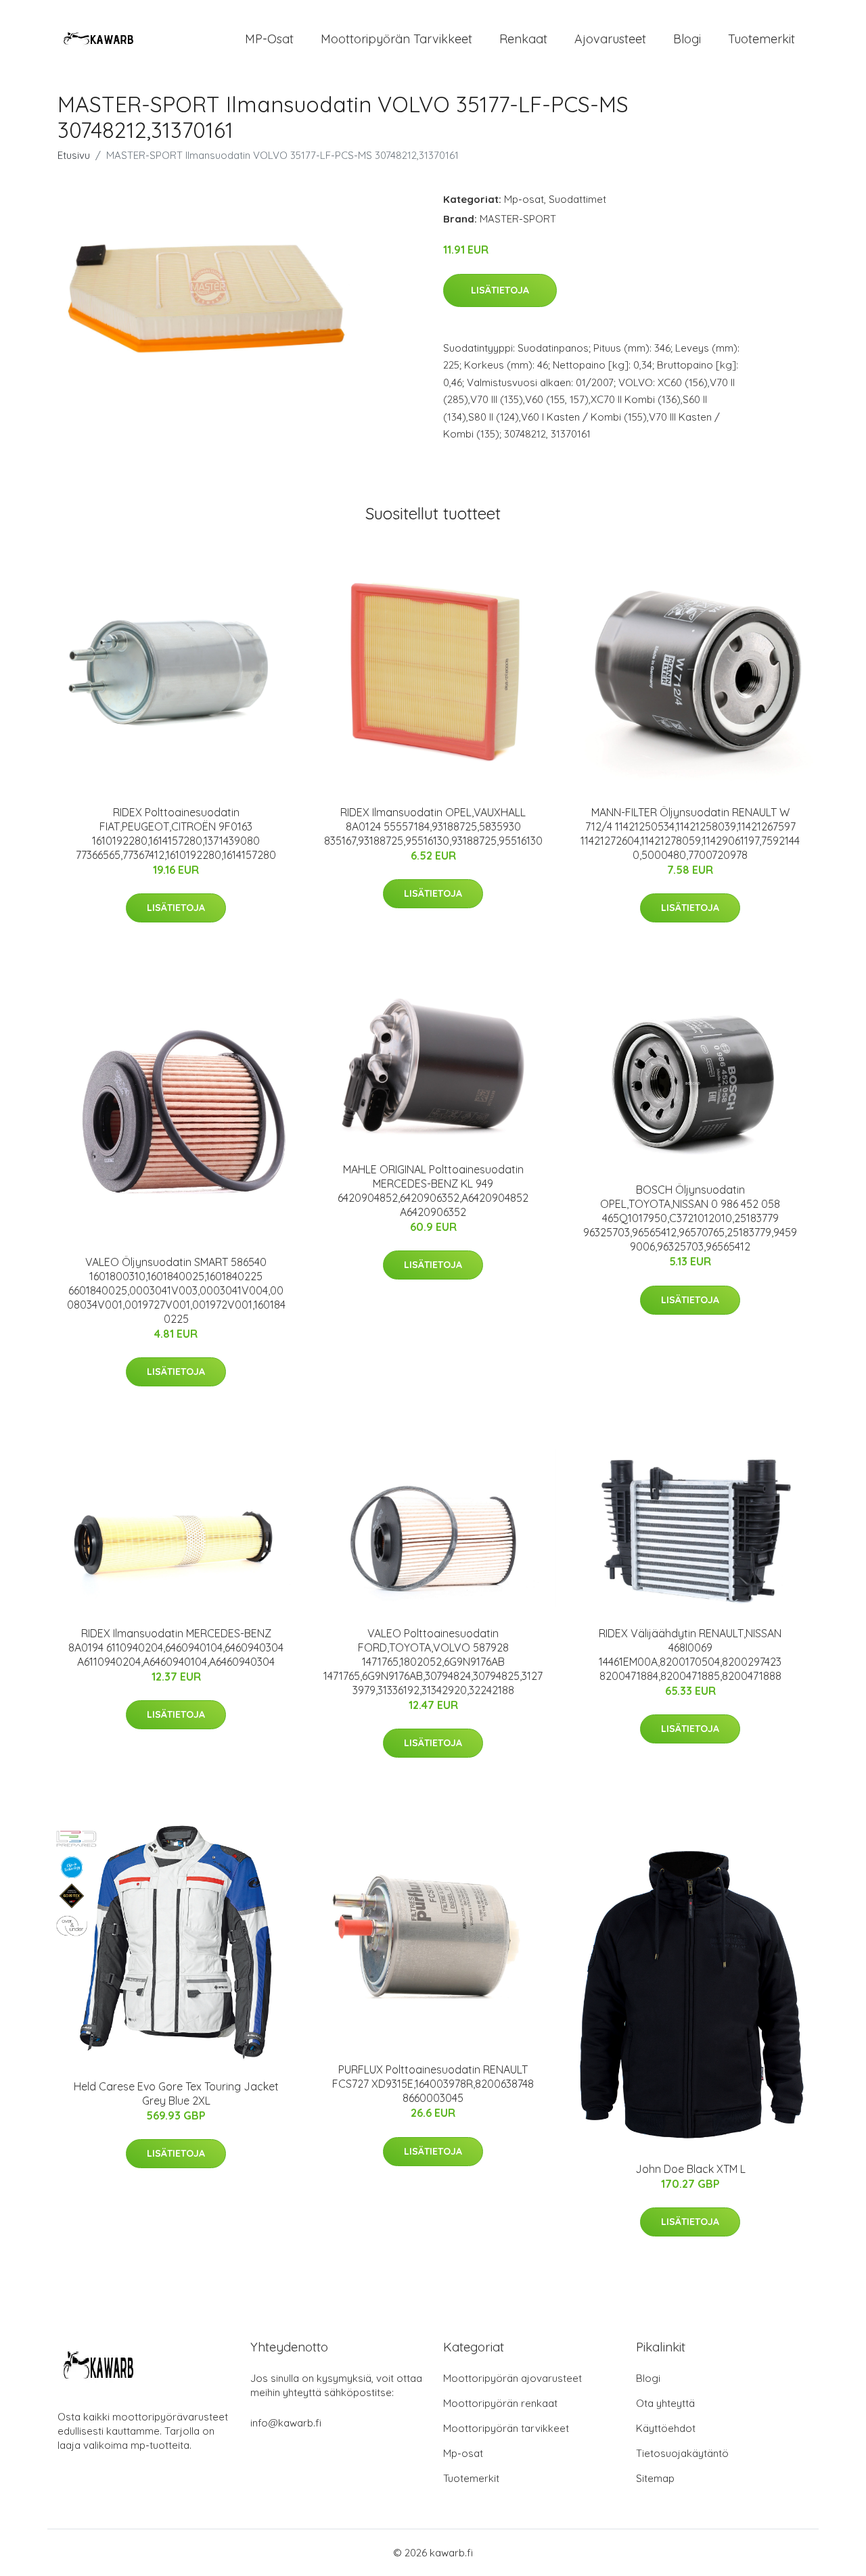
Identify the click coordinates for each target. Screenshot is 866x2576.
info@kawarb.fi (286, 2423)
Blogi (687, 39)
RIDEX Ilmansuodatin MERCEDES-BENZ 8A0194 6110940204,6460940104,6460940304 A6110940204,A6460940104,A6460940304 (176, 1647)
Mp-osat (524, 199)
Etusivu (74, 155)
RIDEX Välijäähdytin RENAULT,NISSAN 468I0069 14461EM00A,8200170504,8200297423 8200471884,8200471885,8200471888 (690, 1655)
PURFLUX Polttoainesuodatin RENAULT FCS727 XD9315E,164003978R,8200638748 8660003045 (433, 2084)
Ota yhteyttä (665, 2403)
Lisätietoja (500, 290)
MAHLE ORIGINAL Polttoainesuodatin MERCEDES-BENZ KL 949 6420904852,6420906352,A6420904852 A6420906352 (433, 1191)
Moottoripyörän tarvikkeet (396, 39)
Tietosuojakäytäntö (682, 2453)
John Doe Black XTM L (690, 2169)
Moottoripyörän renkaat (500, 2403)
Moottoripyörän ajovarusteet (512, 2378)
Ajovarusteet (610, 39)
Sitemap (655, 2478)
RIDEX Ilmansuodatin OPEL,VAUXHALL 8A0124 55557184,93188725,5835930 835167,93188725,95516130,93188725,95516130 (433, 826)
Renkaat (523, 39)
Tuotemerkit (761, 39)
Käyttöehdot (666, 2428)
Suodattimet (577, 199)
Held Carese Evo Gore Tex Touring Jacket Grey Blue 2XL (176, 2093)
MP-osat (269, 39)
